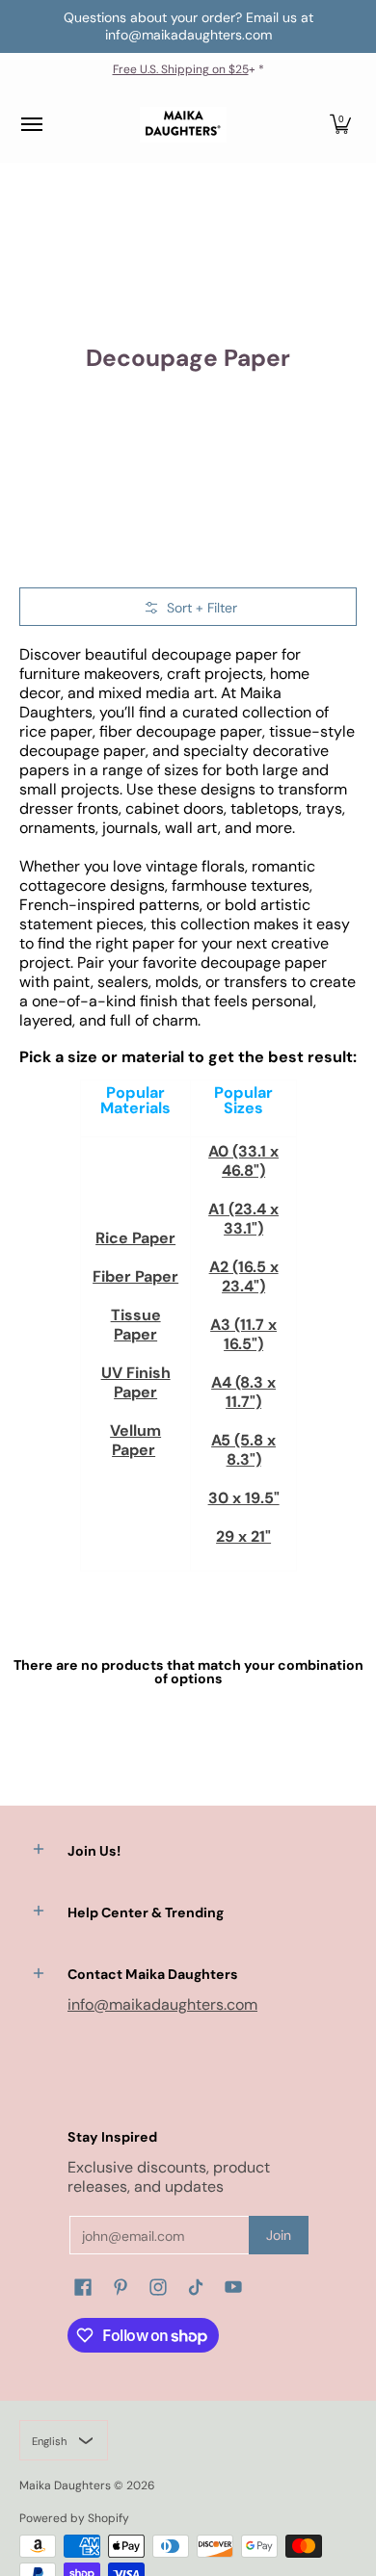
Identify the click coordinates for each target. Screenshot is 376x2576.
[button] (340, 125)
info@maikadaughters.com (162, 2004)
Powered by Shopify (74, 2518)
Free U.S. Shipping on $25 (181, 69)
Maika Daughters (65, 2485)
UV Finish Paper (136, 1382)
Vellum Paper (135, 1440)
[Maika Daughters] (183, 125)
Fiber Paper (135, 1276)
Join (279, 2235)
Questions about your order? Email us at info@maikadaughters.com (188, 26)
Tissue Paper (136, 1325)
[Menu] (31, 125)
